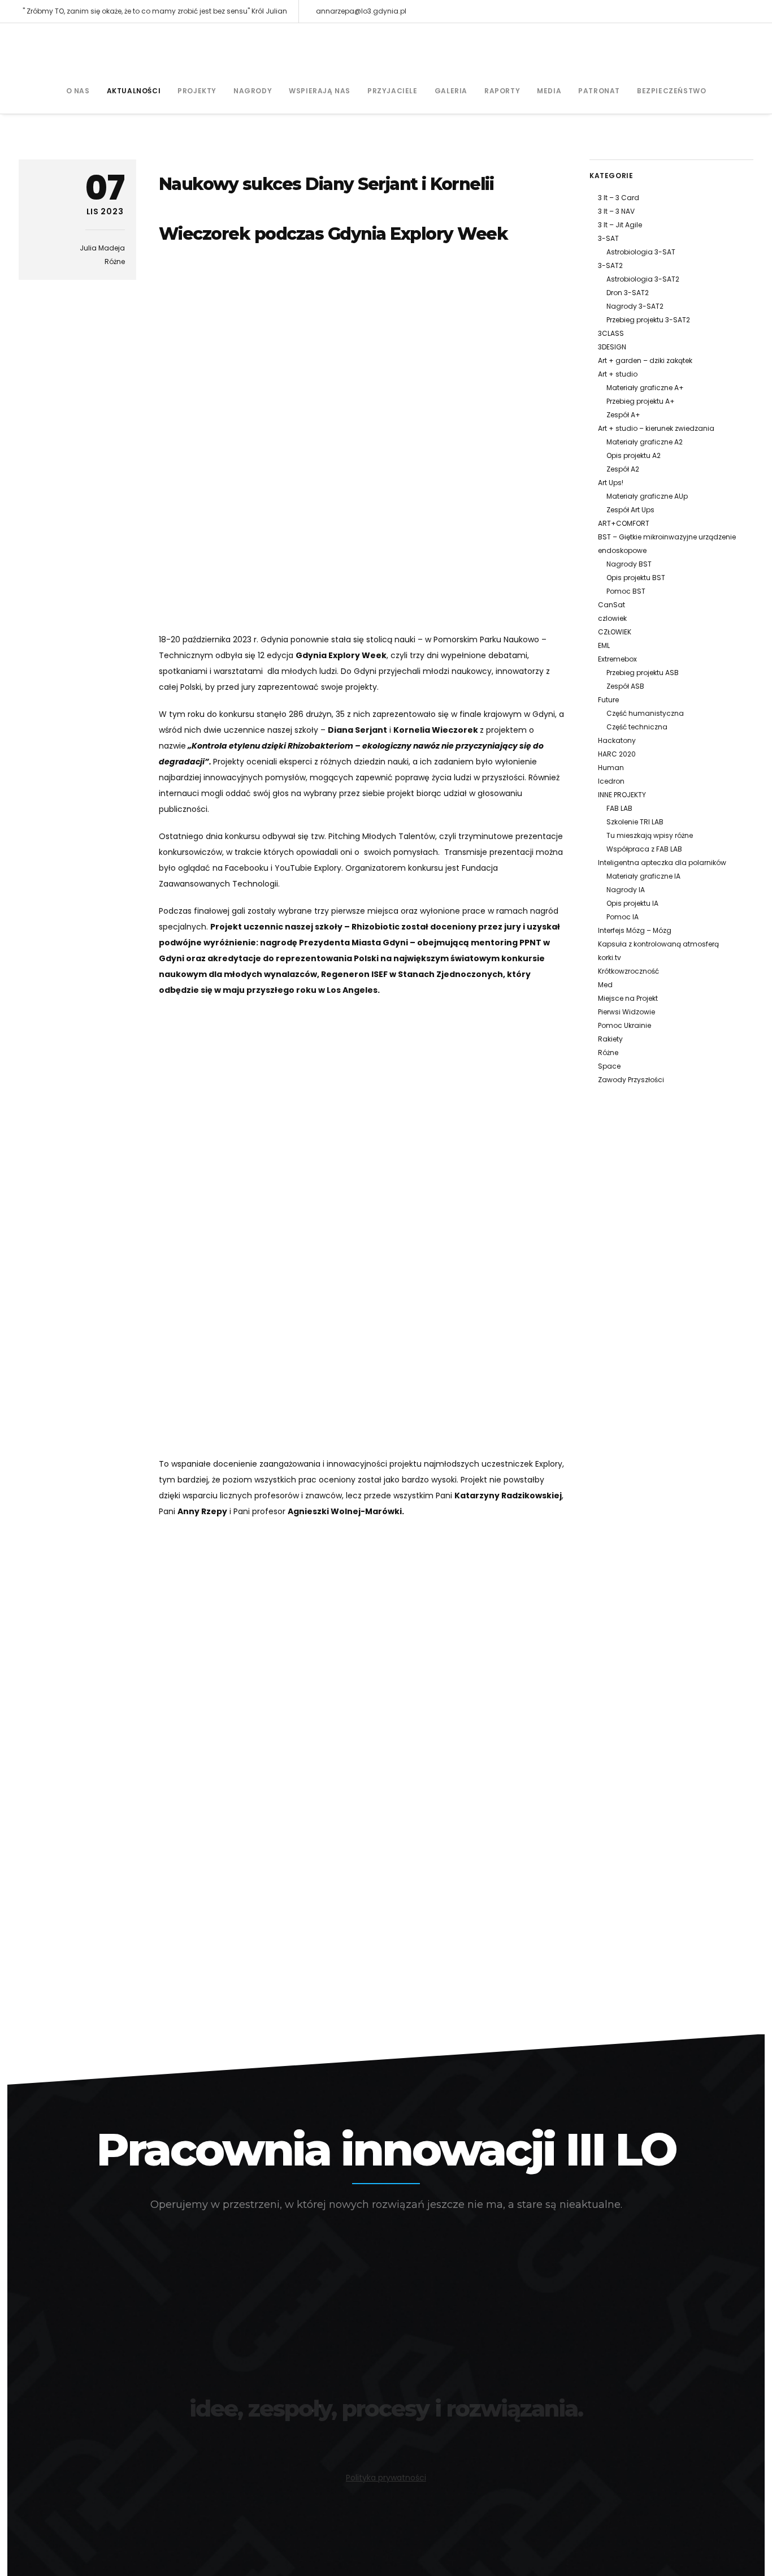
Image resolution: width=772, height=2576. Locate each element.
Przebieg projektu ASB (643, 673)
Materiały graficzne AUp (647, 496)
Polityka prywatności (386, 2478)
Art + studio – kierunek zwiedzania (656, 428)
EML (604, 645)
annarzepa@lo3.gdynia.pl (361, 11)
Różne (115, 262)
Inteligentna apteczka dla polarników (662, 863)
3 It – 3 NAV (616, 211)
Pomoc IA (623, 917)
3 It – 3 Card (619, 198)
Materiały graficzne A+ (645, 388)
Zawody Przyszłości (631, 1080)
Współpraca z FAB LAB (644, 849)
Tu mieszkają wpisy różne (650, 835)
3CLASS (611, 333)
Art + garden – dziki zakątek (645, 360)
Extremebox (617, 659)
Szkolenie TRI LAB (635, 822)
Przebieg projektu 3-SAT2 (648, 320)
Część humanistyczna (645, 713)
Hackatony (617, 740)
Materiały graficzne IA (643, 876)
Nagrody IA (626, 890)
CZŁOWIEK (615, 632)
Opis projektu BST (636, 578)
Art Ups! (611, 483)
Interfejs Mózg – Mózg (635, 930)
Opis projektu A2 (634, 455)
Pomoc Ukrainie (624, 1025)
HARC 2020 (617, 754)
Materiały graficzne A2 (645, 442)
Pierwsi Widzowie (626, 1012)
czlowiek (612, 618)
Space (609, 1066)
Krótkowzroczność (628, 971)
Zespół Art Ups (630, 510)
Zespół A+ (623, 415)
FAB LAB (619, 808)
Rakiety (610, 1039)
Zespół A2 (623, 469)
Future (608, 700)
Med (605, 985)
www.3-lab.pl (386, 2439)
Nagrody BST (629, 564)
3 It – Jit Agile (620, 225)
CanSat (611, 605)
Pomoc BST (626, 591)
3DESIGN (612, 347)
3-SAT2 (610, 265)
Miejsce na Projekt (628, 998)
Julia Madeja (102, 248)
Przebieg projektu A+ (641, 401)
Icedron (611, 781)
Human (611, 768)
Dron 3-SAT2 (628, 293)
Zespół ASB (625, 686)
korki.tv (610, 958)
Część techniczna (637, 727)
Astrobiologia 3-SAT (641, 252)
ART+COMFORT (624, 523)
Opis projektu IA (632, 903)
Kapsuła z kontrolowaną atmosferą (658, 944)
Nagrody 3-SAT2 (635, 306)
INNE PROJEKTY (622, 795)
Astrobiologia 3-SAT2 (643, 279)
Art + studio (618, 374)
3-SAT (608, 238)
